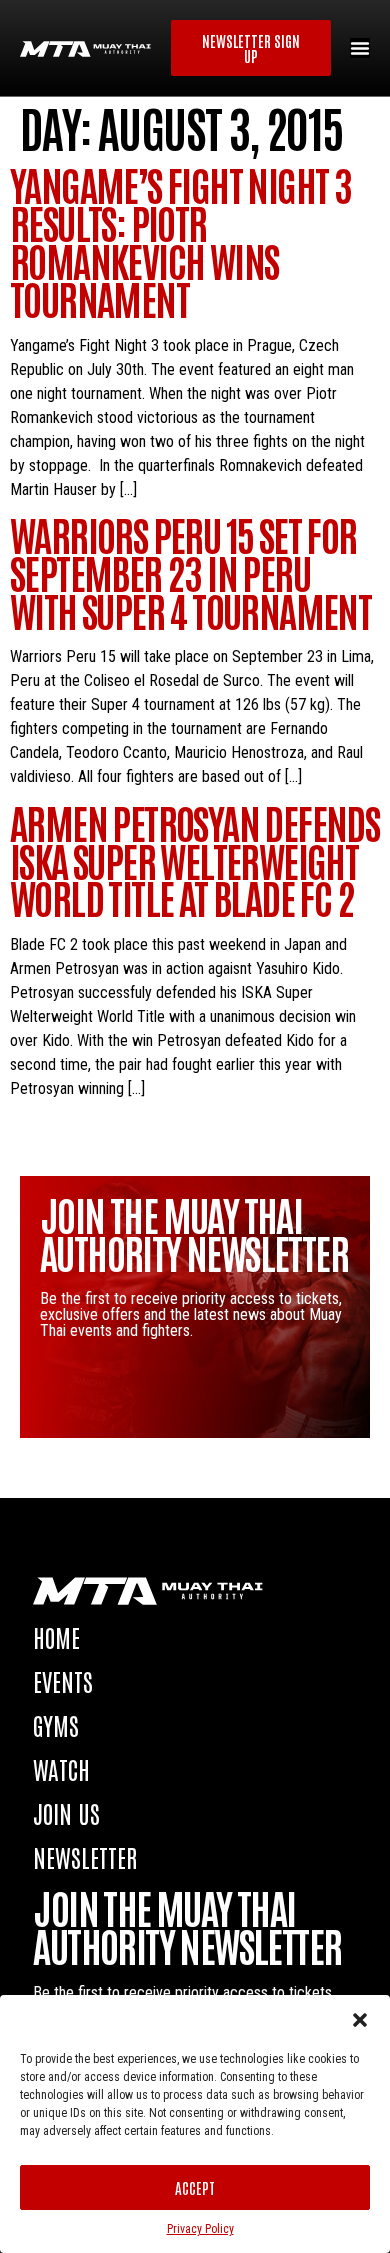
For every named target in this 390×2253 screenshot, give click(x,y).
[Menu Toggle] (360, 48)
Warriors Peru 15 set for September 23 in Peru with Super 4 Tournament (190, 572)
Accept (195, 2187)
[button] (360, 2020)
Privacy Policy (200, 2229)
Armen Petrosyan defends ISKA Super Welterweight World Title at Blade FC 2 (194, 860)
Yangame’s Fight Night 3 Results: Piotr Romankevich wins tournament (180, 240)
